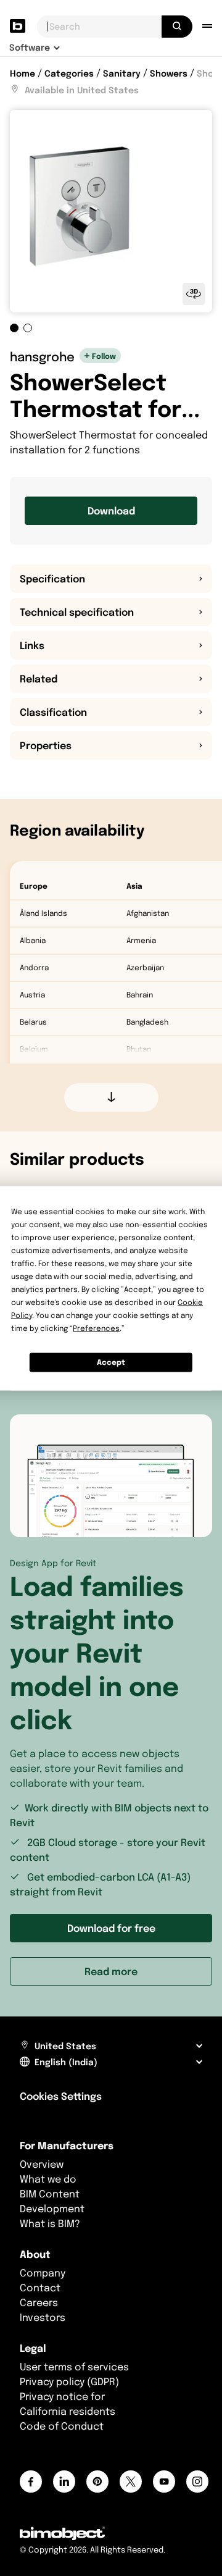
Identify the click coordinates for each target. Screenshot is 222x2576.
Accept (111, 1362)
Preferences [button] (96, 1328)
